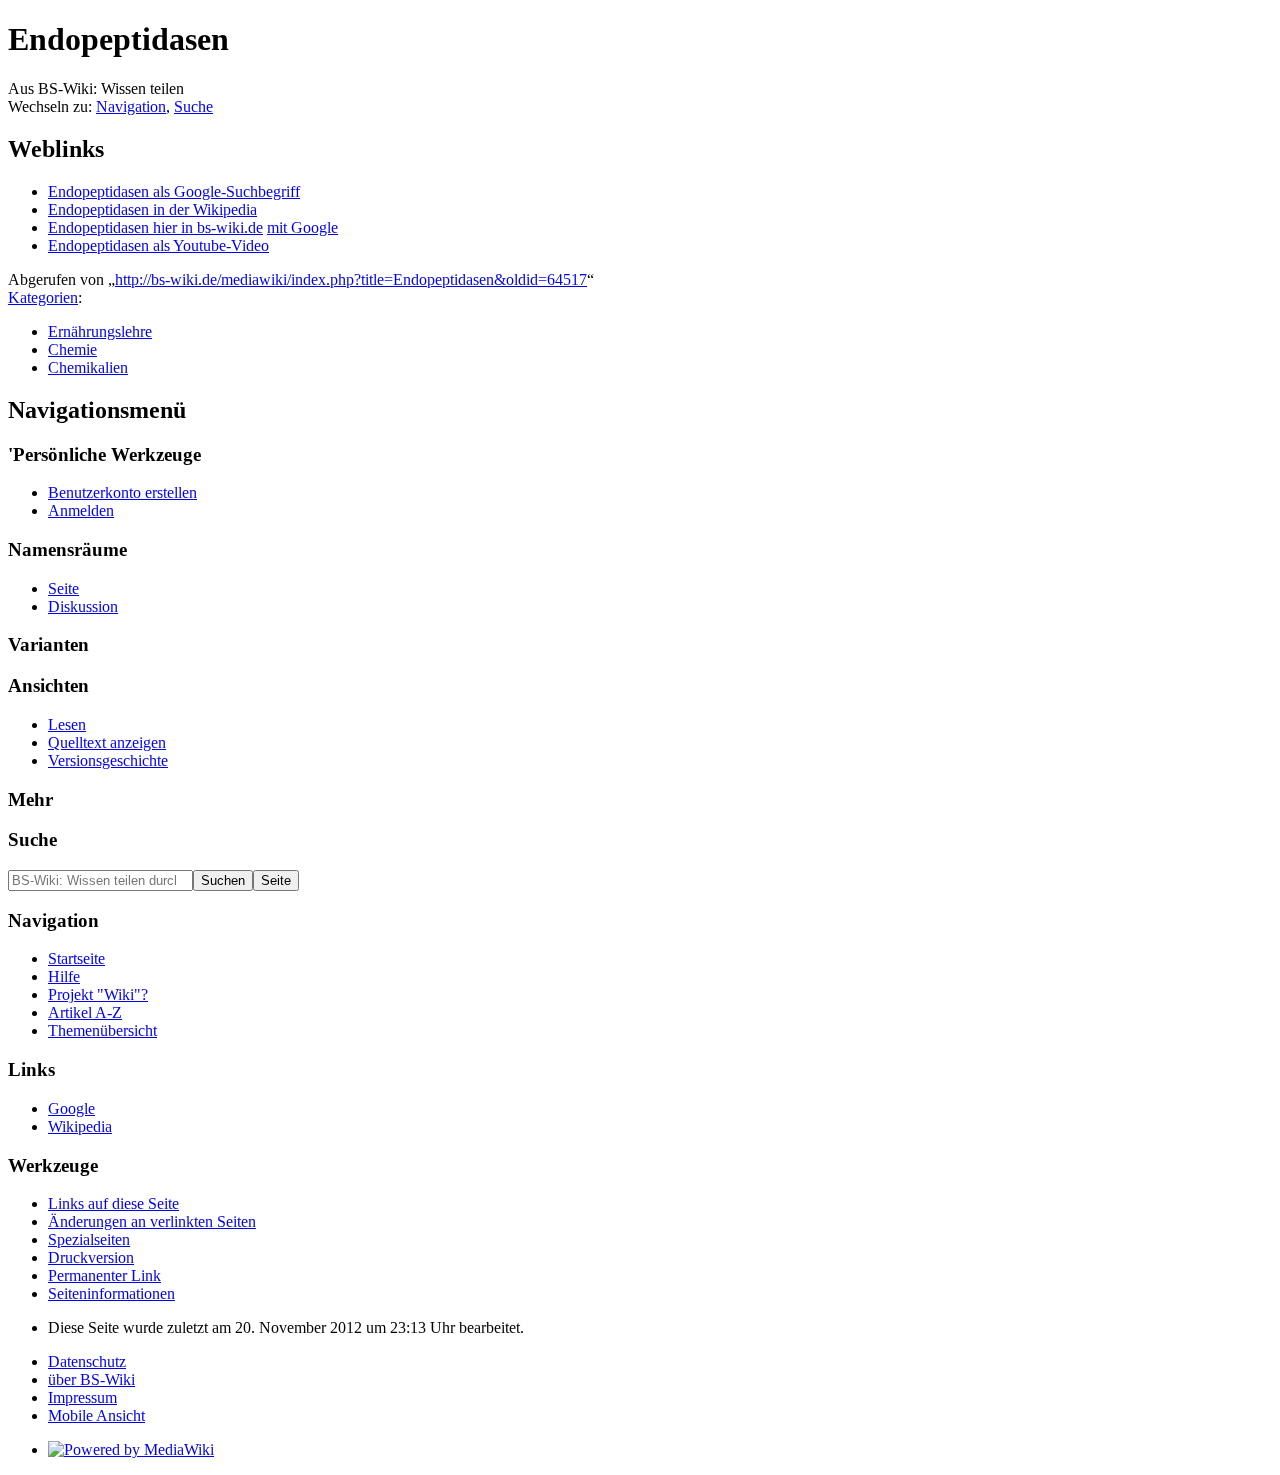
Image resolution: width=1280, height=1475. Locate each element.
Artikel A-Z (85, 1012)
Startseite (76, 958)
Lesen (67, 724)
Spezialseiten (89, 1239)
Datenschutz (87, 1361)
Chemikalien (88, 367)
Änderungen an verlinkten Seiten (152, 1221)
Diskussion (83, 606)
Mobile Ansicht (96, 1415)
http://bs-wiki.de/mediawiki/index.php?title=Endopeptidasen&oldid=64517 (351, 279)
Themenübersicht (102, 1030)
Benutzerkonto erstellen (122, 492)
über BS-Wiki (91, 1379)
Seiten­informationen (111, 1293)
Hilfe (64, 976)
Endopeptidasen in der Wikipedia (152, 209)
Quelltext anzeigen (107, 742)
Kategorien (43, 297)
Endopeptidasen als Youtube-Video (158, 245)
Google (71, 1108)
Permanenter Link (104, 1275)
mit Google (302, 227)
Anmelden (81, 510)
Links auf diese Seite (113, 1203)
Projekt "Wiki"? (98, 994)
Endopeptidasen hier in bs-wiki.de (155, 227)
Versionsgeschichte (108, 760)
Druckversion (91, 1257)
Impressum (82, 1397)
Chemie (72, 349)
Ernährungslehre (100, 331)
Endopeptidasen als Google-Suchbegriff (174, 191)
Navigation (131, 106)
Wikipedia (80, 1126)
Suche (193, 106)
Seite (63, 588)
